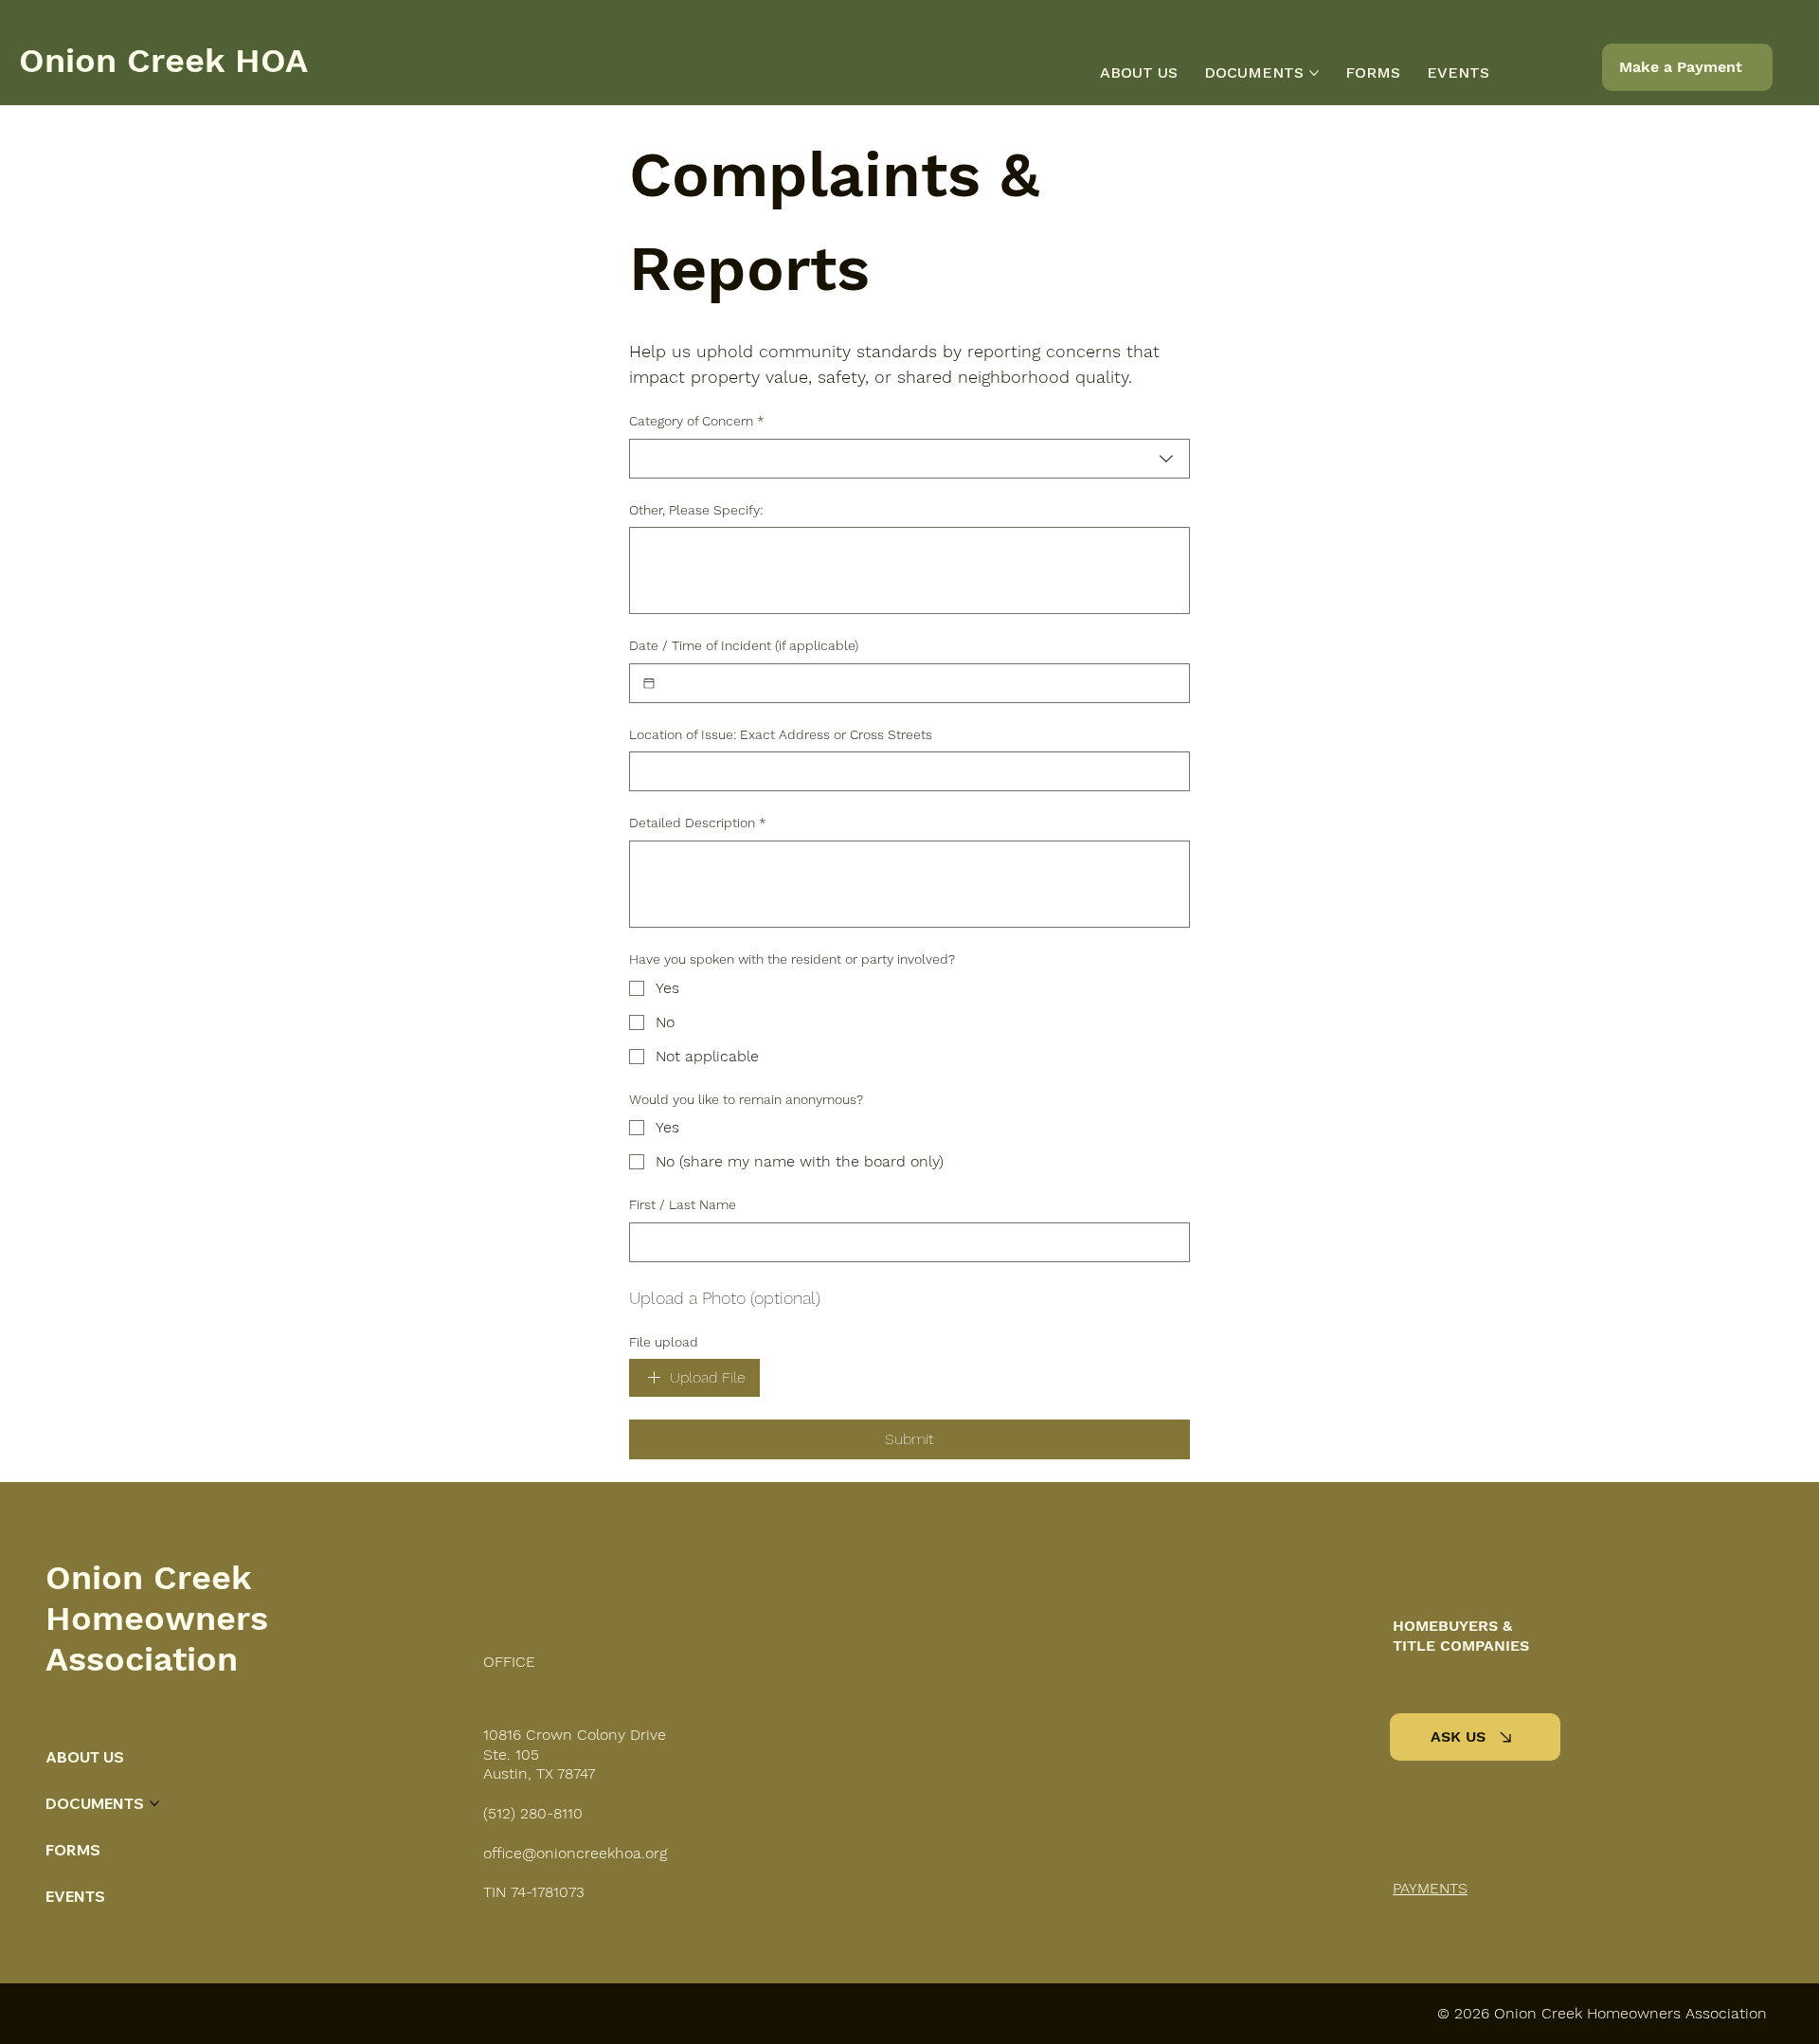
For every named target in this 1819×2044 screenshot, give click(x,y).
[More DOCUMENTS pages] (1314, 73)
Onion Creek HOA (163, 61)
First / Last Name (683, 1204)
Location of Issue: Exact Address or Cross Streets (781, 734)
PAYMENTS (1430, 1888)
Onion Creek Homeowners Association (157, 1619)
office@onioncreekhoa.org (575, 1853)
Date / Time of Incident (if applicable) (744, 645)
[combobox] (909, 459)
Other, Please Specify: (696, 510)
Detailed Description (698, 823)
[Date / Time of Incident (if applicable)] (649, 683)
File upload (664, 1342)
